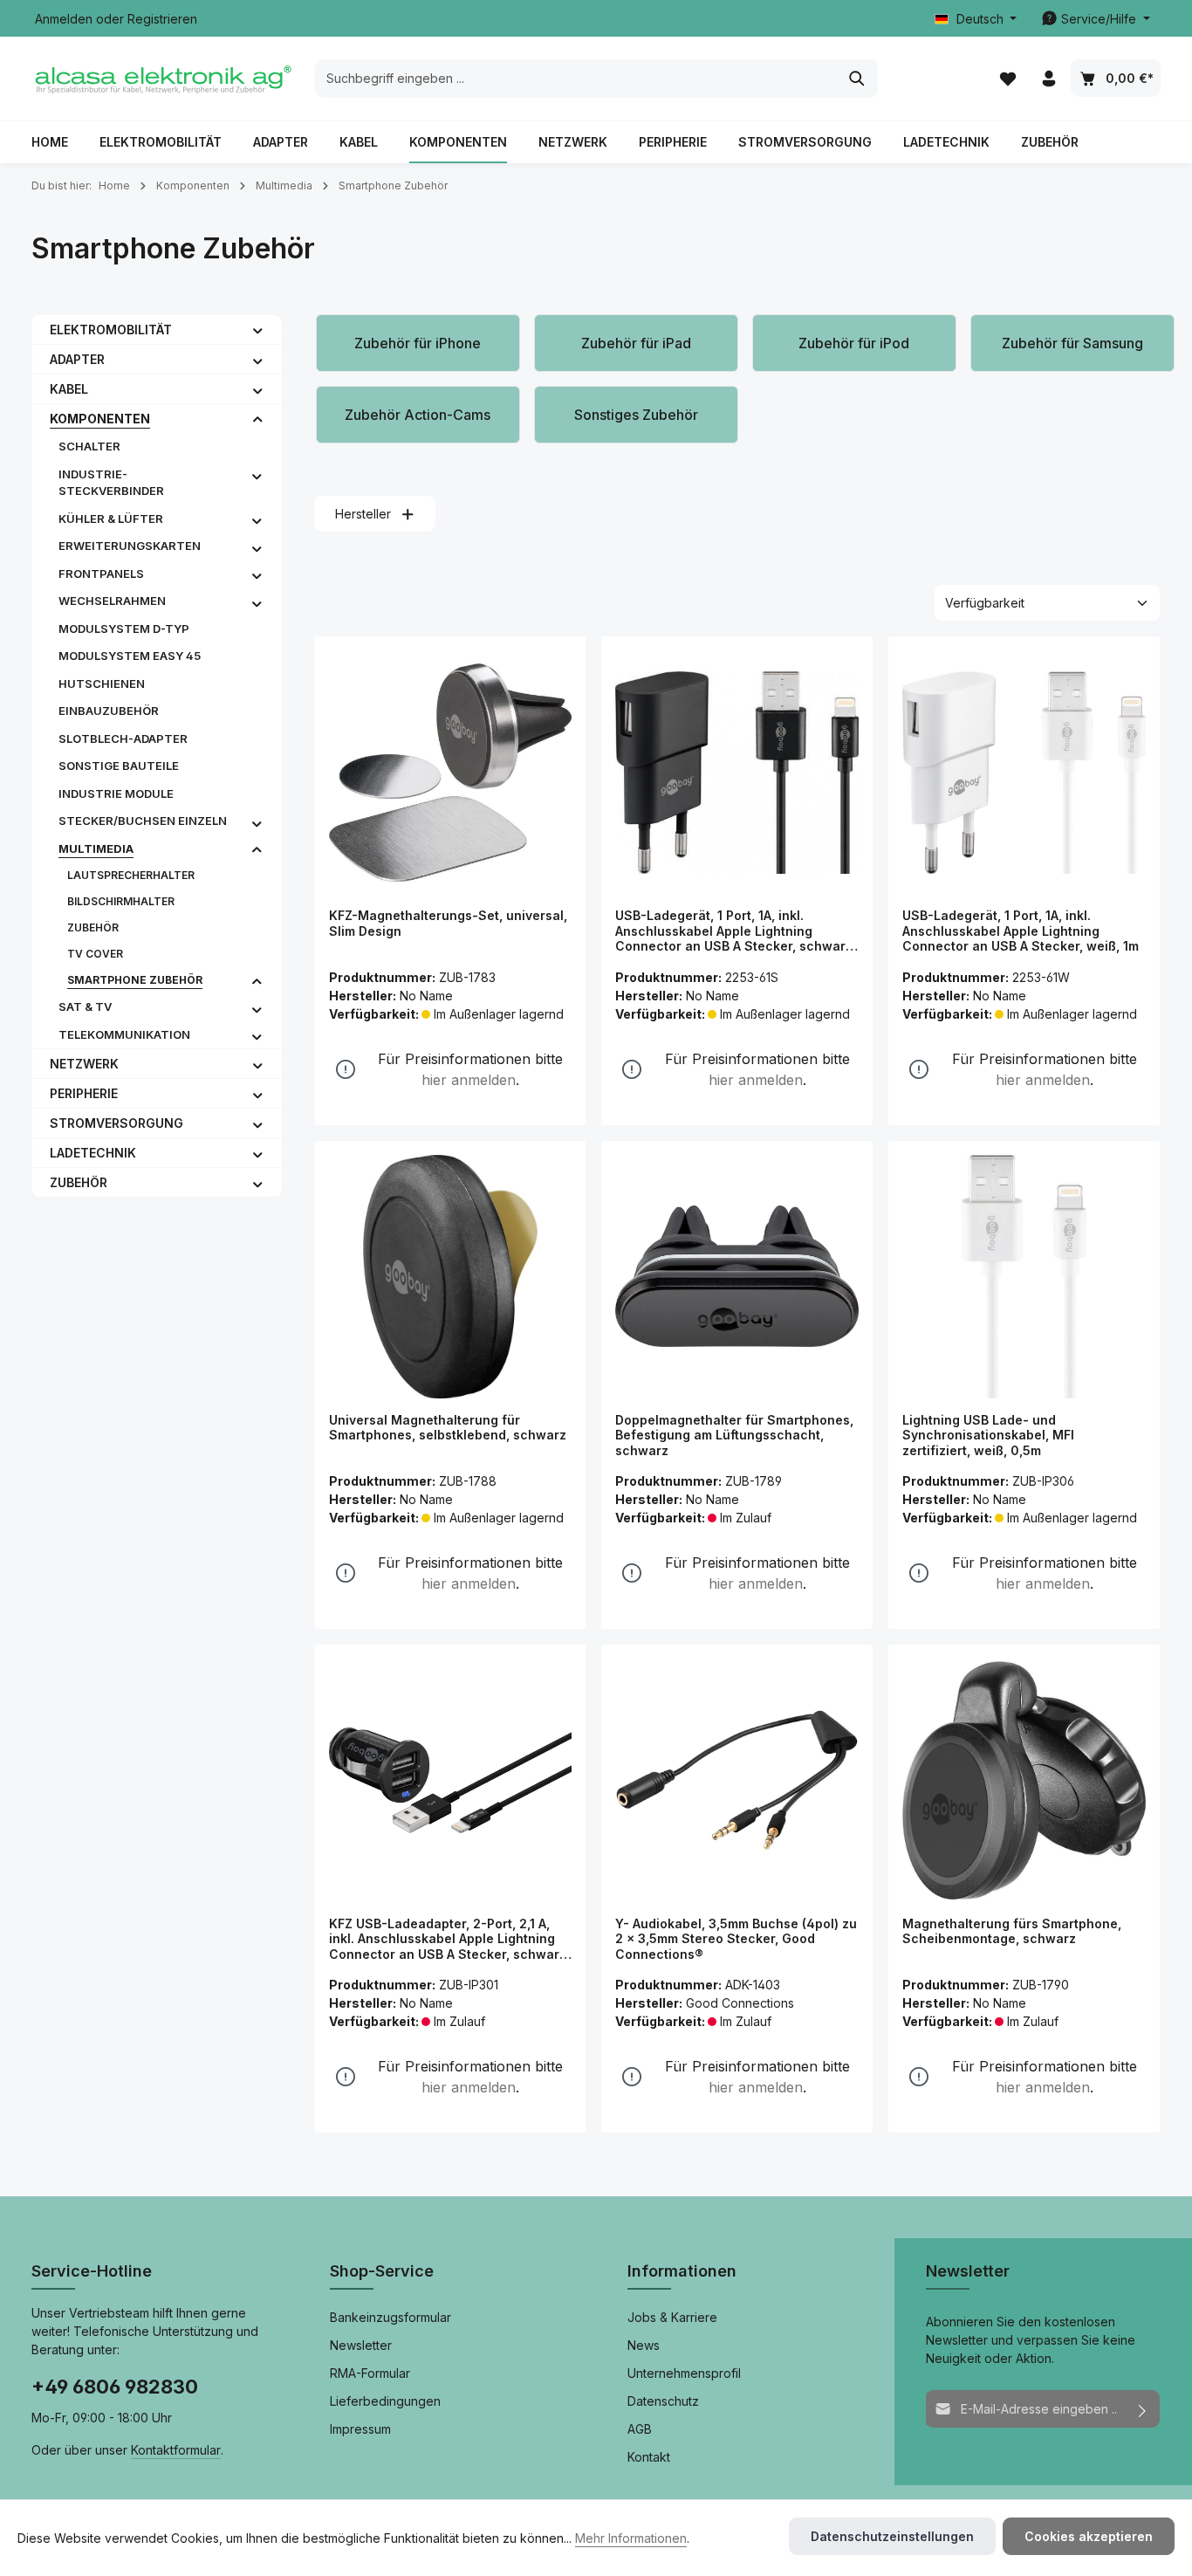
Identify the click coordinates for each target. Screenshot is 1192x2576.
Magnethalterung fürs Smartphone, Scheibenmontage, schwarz (1012, 1931)
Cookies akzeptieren (1089, 2536)
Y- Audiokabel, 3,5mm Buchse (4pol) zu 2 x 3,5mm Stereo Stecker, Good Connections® (736, 1939)
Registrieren (162, 19)
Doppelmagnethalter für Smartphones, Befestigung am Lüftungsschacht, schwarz (734, 1435)
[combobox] (576, 79)
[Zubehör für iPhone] (418, 343)
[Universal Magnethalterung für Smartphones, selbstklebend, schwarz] (451, 1277)
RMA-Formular (370, 2373)
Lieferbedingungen (385, 2401)
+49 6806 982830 (115, 2387)
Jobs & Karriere (672, 2317)
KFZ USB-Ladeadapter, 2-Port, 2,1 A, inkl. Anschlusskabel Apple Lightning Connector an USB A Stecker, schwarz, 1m (449, 1939)
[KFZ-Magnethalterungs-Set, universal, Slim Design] (451, 772)
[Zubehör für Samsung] (1072, 343)
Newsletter (361, 2345)
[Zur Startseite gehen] (162, 79)
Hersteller (363, 514)
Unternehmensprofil (684, 2373)
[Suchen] (857, 79)
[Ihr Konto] (1048, 79)
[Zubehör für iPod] (854, 343)
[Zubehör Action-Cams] (418, 415)
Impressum (360, 2429)
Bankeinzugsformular (390, 2317)
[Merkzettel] (1007, 79)
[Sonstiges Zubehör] (636, 415)
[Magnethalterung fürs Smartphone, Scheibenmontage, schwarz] (1024, 1780)
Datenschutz (663, 2401)
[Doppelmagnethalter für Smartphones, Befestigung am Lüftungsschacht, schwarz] (737, 1277)
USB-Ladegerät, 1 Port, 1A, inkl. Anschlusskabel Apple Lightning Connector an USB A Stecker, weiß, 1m (1021, 931)
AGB (640, 2429)
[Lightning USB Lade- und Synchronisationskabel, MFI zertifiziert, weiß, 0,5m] (1024, 1277)
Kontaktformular (176, 2450)
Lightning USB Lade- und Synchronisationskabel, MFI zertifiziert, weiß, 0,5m (988, 1435)
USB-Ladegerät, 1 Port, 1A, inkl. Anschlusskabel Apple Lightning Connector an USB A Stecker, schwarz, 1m (736, 931)
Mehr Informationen (631, 2538)
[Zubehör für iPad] (636, 343)
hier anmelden (469, 1080)
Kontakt (649, 2457)
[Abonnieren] (1143, 2409)
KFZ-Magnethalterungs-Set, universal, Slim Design (448, 923)
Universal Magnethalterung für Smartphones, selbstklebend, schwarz (448, 1428)
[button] (258, 329)
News (644, 2345)
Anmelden (64, 19)
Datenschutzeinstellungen (892, 2536)
